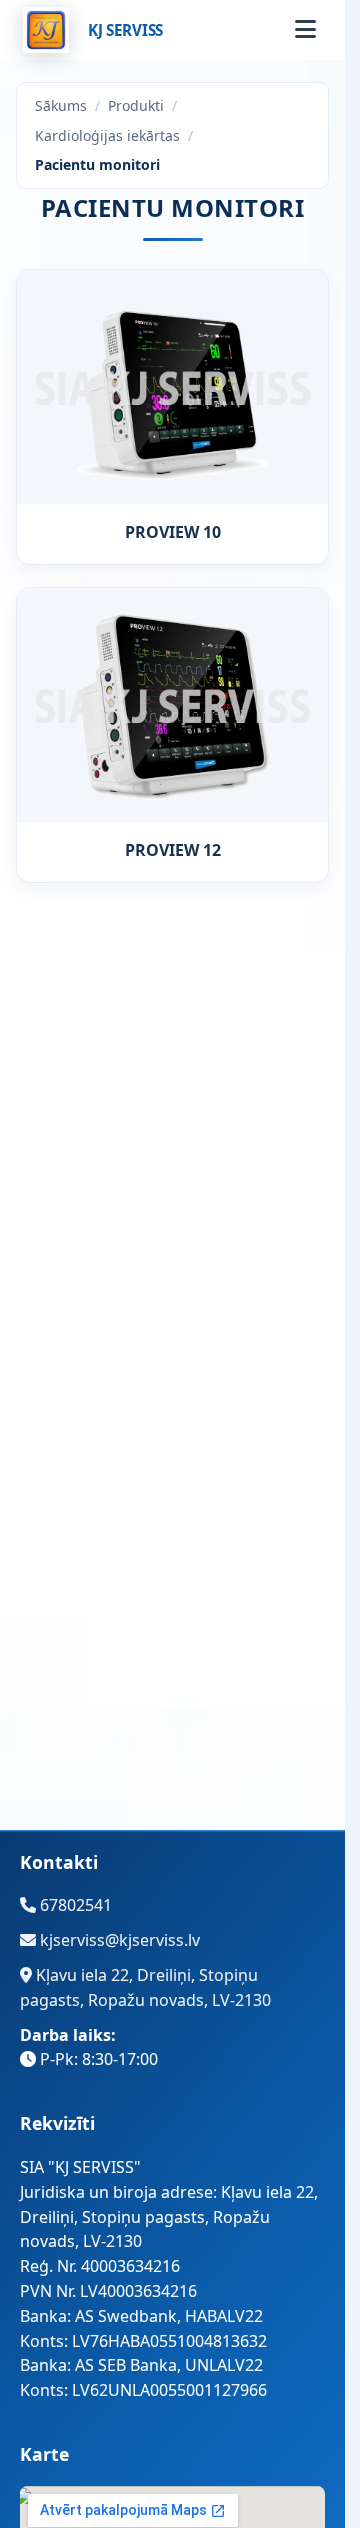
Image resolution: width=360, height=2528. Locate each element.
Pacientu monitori (97, 164)
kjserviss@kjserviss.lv (118, 1940)
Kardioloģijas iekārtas (107, 135)
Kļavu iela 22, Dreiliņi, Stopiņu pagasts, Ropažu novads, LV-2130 (145, 1987)
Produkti (136, 105)
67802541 (74, 1905)
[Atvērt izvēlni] (305, 30)
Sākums (61, 105)
